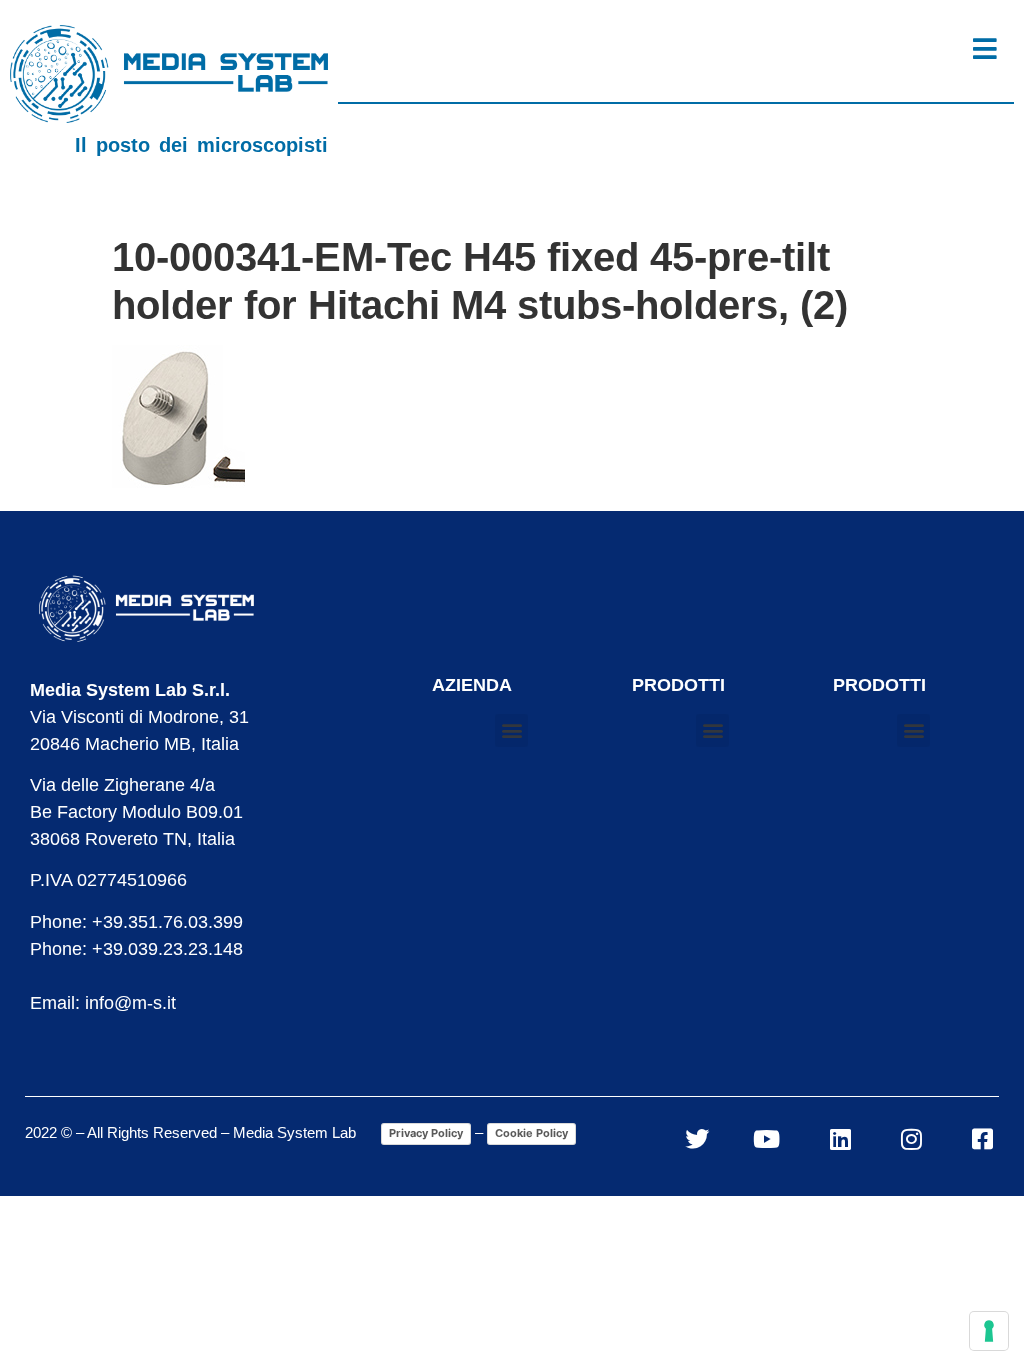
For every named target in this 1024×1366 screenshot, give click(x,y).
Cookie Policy (531, 1133)
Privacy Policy (426, 1133)
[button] (511, 730)
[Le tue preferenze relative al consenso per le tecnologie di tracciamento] (989, 1331)
